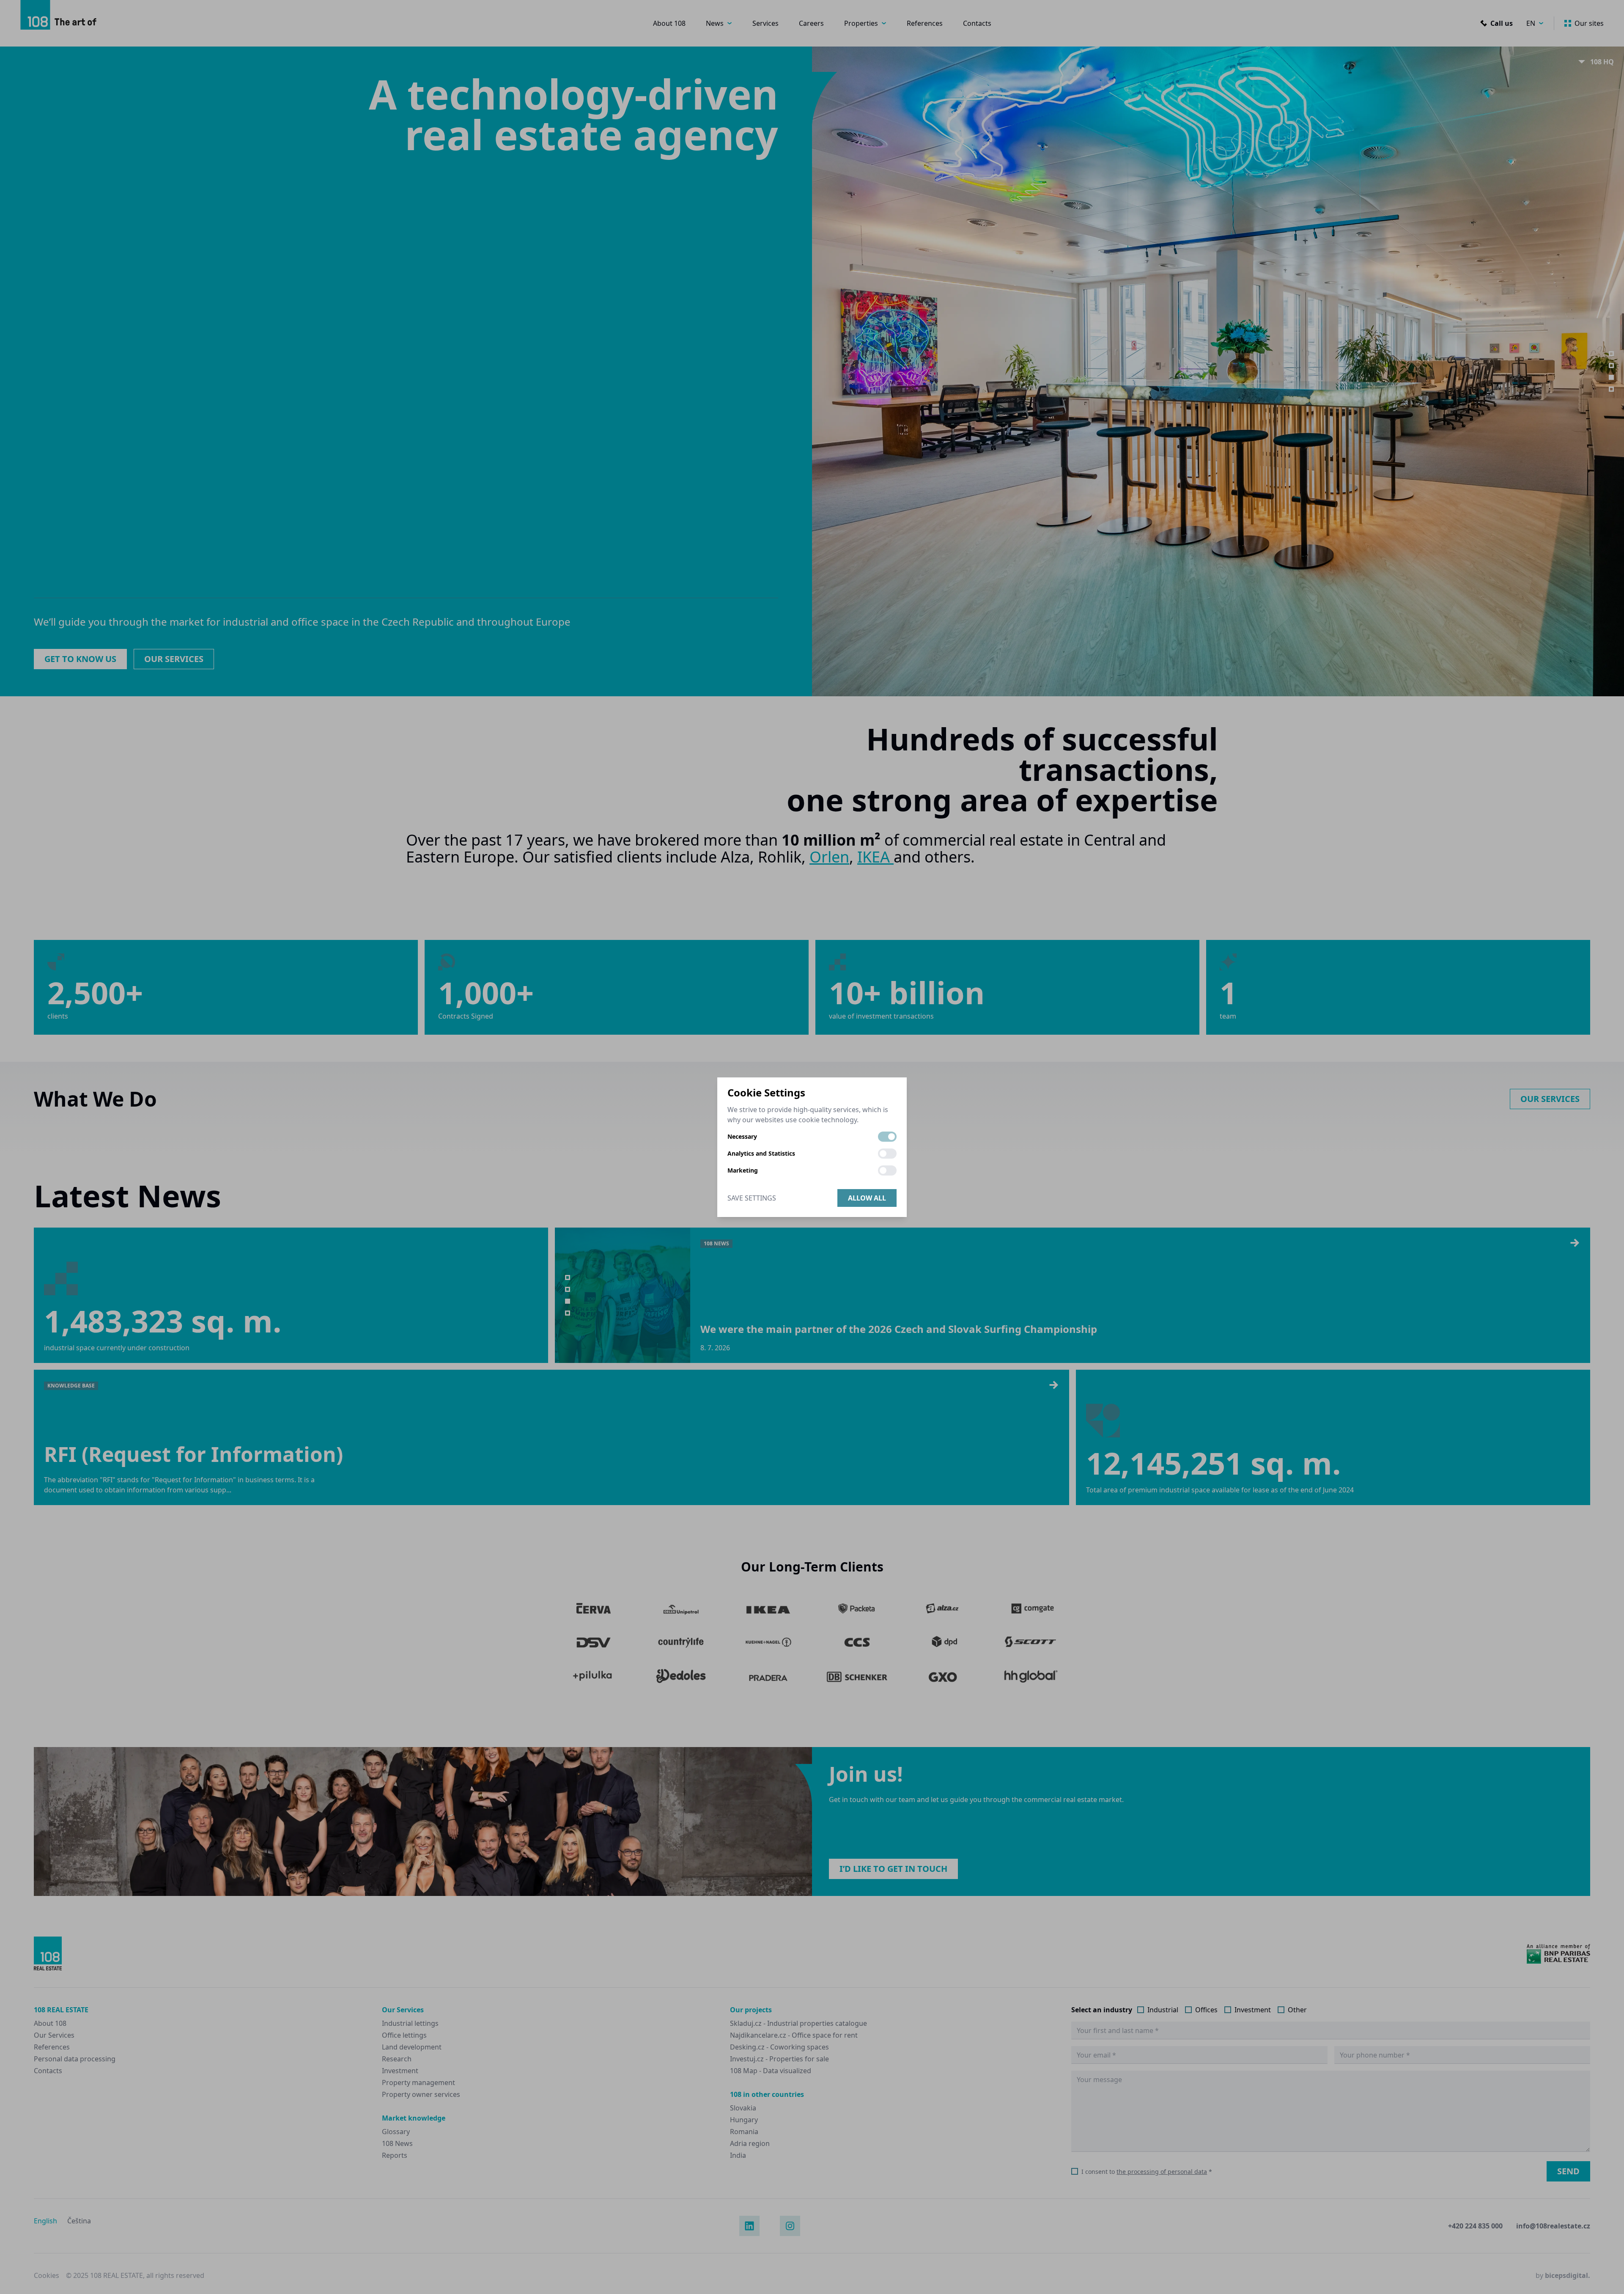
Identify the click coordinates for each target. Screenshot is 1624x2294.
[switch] (887, 1137)
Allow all (867, 1198)
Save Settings (752, 1198)
